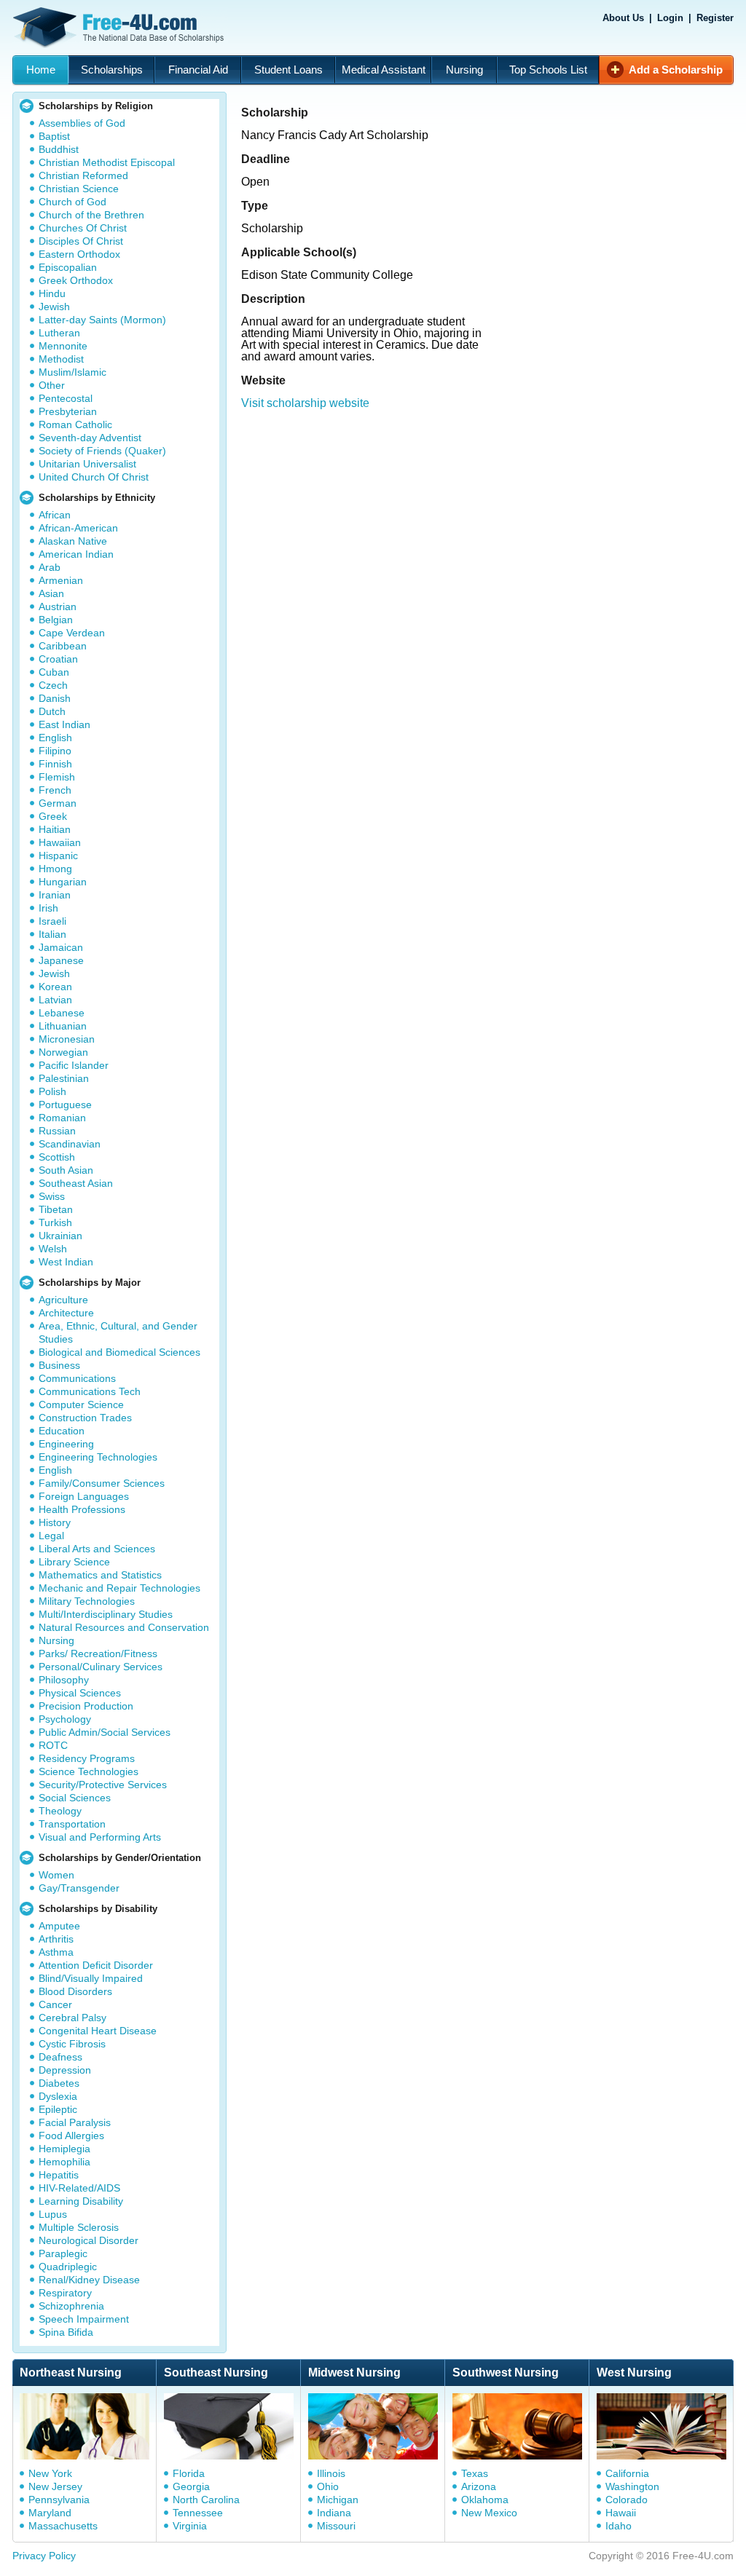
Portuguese (65, 1105)
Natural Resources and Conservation (124, 1627)
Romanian (62, 1118)
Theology (60, 1811)
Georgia (191, 2486)
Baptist (54, 136)
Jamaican (61, 947)
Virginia (190, 2526)
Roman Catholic (75, 424)
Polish (52, 1091)
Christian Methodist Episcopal (107, 162)
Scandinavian (70, 1144)
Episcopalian (68, 267)
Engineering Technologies (98, 1457)
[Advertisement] (486, 572)
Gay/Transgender (79, 1888)
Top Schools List (548, 70)
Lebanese (62, 1013)
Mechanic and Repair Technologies (119, 1588)
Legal (51, 1536)
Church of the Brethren (91, 215)
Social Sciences (75, 1798)
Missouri (336, 2526)
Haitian (55, 829)
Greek (53, 816)
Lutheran (59, 333)
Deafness (60, 2057)
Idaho (619, 2526)
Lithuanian (63, 1026)
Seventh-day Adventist (90, 438)
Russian (57, 1131)
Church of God (72, 202)
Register (715, 18)
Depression (65, 2070)
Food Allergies (71, 2136)
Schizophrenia (71, 2306)
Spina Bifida (66, 2332)
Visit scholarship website (305, 403)
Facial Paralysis (75, 2122)
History (55, 1522)
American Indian (76, 554)
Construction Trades (85, 1418)
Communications (77, 1378)
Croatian (58, 659)
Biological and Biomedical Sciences (119, 1352)
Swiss (52, 1196)
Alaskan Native (73, 541)
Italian (52, 934)
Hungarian (63, 882)
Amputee (59, 1926)
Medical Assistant (384, 70)
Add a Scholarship (676, 70)
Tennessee (198, 2513)
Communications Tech (90, 1391)
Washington (632, 2486)
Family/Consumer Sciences (102, 1483)
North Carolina (206, 2500)
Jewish (54, 307)
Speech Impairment (84, 2319)
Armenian (61, 580)
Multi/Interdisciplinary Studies (106, 1614)
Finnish (55, 764)
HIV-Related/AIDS (79, 2188)
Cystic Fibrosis (72, 2044)
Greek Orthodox (76, 280)
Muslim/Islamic (72, 372)
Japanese (61, 960)
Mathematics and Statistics (100, 1575)
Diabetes (59, 2083)
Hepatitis (59, 2175)
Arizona (479, 2486)
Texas (475, 2473)
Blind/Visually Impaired (91, 1978)
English (55, 738)
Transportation (72, 1824)
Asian (51, 593)
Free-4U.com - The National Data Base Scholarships (120, 28)
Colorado (627, 2500)
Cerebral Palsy (72, 2018)
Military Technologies (87, 1601)
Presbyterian (68, 411)
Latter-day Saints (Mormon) (102, 320)
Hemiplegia (64, 2149)
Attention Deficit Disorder (96, 1965)
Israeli (52, 921)
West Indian (66, 1262)
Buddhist (59, 149)
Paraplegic (63, 2253)
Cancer (55, 2004)
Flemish (57, 777)
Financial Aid (198, 70)
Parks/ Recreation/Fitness (98, 1654)
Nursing (464, 70)
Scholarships (112, 70)
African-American (78, 528)
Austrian (58, 607)
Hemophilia (64, 2162)
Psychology (65, 1719)
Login (670, 18)
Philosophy (64, 1680)
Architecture (66, 1313)
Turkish (55, 1222)
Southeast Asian (76, 1183)
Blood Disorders (75, 1991)
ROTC (53, 1745)
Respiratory (65, 2293)
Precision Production (86, 1706)
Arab (50, 567)
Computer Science (81, 1404)
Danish (55, 698)
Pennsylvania (59, 2500)
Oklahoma (485, 2500)
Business (59, 1365)
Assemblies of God (82, 123)
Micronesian (67, 1039)
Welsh (53, 1249)
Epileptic (58, 2109)
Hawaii (621, 2513)
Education (62, 1431)
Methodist (61, 359)
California (627, 2473)
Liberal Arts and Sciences (97, 1549)
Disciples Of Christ (81, 241)
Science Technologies (89, 1771)
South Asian (66, 1170)
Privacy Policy (44, 2556)
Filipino (55, 751)
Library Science (74, 1562)
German (58, 803)
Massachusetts (63, 2526)
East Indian (64, 724)
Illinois (331, 2473)
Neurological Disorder (89, 2240)
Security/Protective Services (103, 1785)
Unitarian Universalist (87, 464)
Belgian (56, 620)
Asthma (56, 1952)
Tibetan (56, 1209)
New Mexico (489, 2513)
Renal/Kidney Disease (89, 2280)
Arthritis (56, 1939)
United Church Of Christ (94, 477)
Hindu (52, 293)
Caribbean (63, 646)
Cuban (54, 672)
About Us (623, 18)
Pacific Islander (74, 1065)
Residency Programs (87, 1758)
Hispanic (58, 856)
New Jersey (55, 2486)
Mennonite (63, 346)
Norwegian (63, 1052)
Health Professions (82, 1509)
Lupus (53, 2214)
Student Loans (288, 70)
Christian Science (79, 189)
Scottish (57, 1157)
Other (52, 385)
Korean (55, 987)
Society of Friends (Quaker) (102, 451)
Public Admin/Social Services (105, 1732)
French (55, 790)
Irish (48, 908)
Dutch (52, 711)
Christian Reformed (83, 175)
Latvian (55, 1000)
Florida (189, 2473)
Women (56, 1875)
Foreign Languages (84, 1496)
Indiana (334, 2513)
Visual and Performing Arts (100, 1837)
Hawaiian (60, 842)
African (55, 515)
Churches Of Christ (83, 228)
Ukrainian (60, 1236)
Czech (53, 685)
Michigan (338, 2500)
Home (41, 70)
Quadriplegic (68, 2267)
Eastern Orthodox (79, 254)
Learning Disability (81, 2201)
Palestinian (64, 1078)
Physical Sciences (80, 1693)
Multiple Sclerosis (79, 2227)
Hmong (55, 869)
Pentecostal (66, 398)
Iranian (55, 895)
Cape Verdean (72, 633)
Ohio (328, 2486)
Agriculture (63, 1300)
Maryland (50, 2513)
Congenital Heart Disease (98, 2031)
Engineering (66, 1444)
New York (50, 2473)
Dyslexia (58, 2096)
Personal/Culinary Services (101, 1667)
